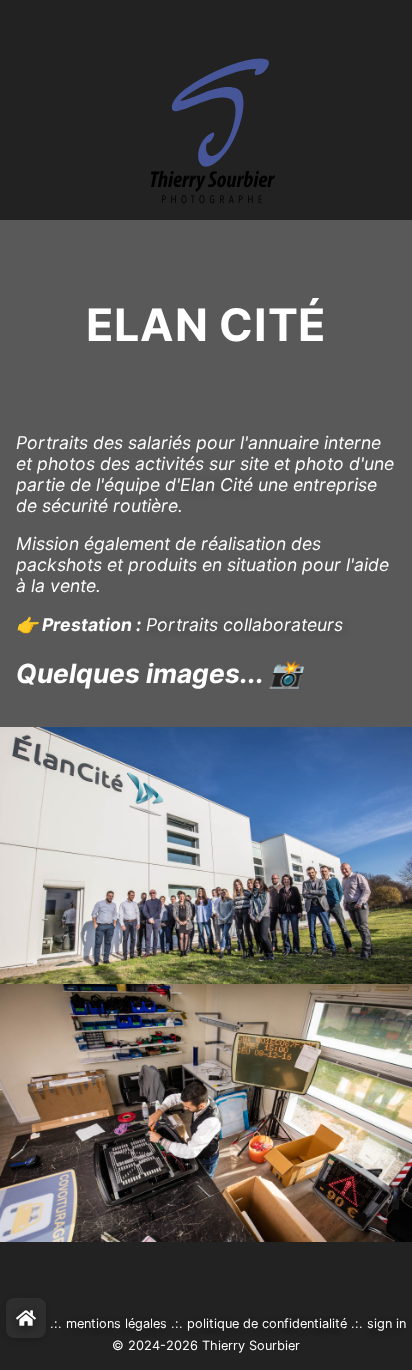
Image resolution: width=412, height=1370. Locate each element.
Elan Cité (216, 484)
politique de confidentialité (267, 1323)
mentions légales (116, 1323)
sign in (386, 1323)
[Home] (26, 1318)
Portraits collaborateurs (244, 624)
